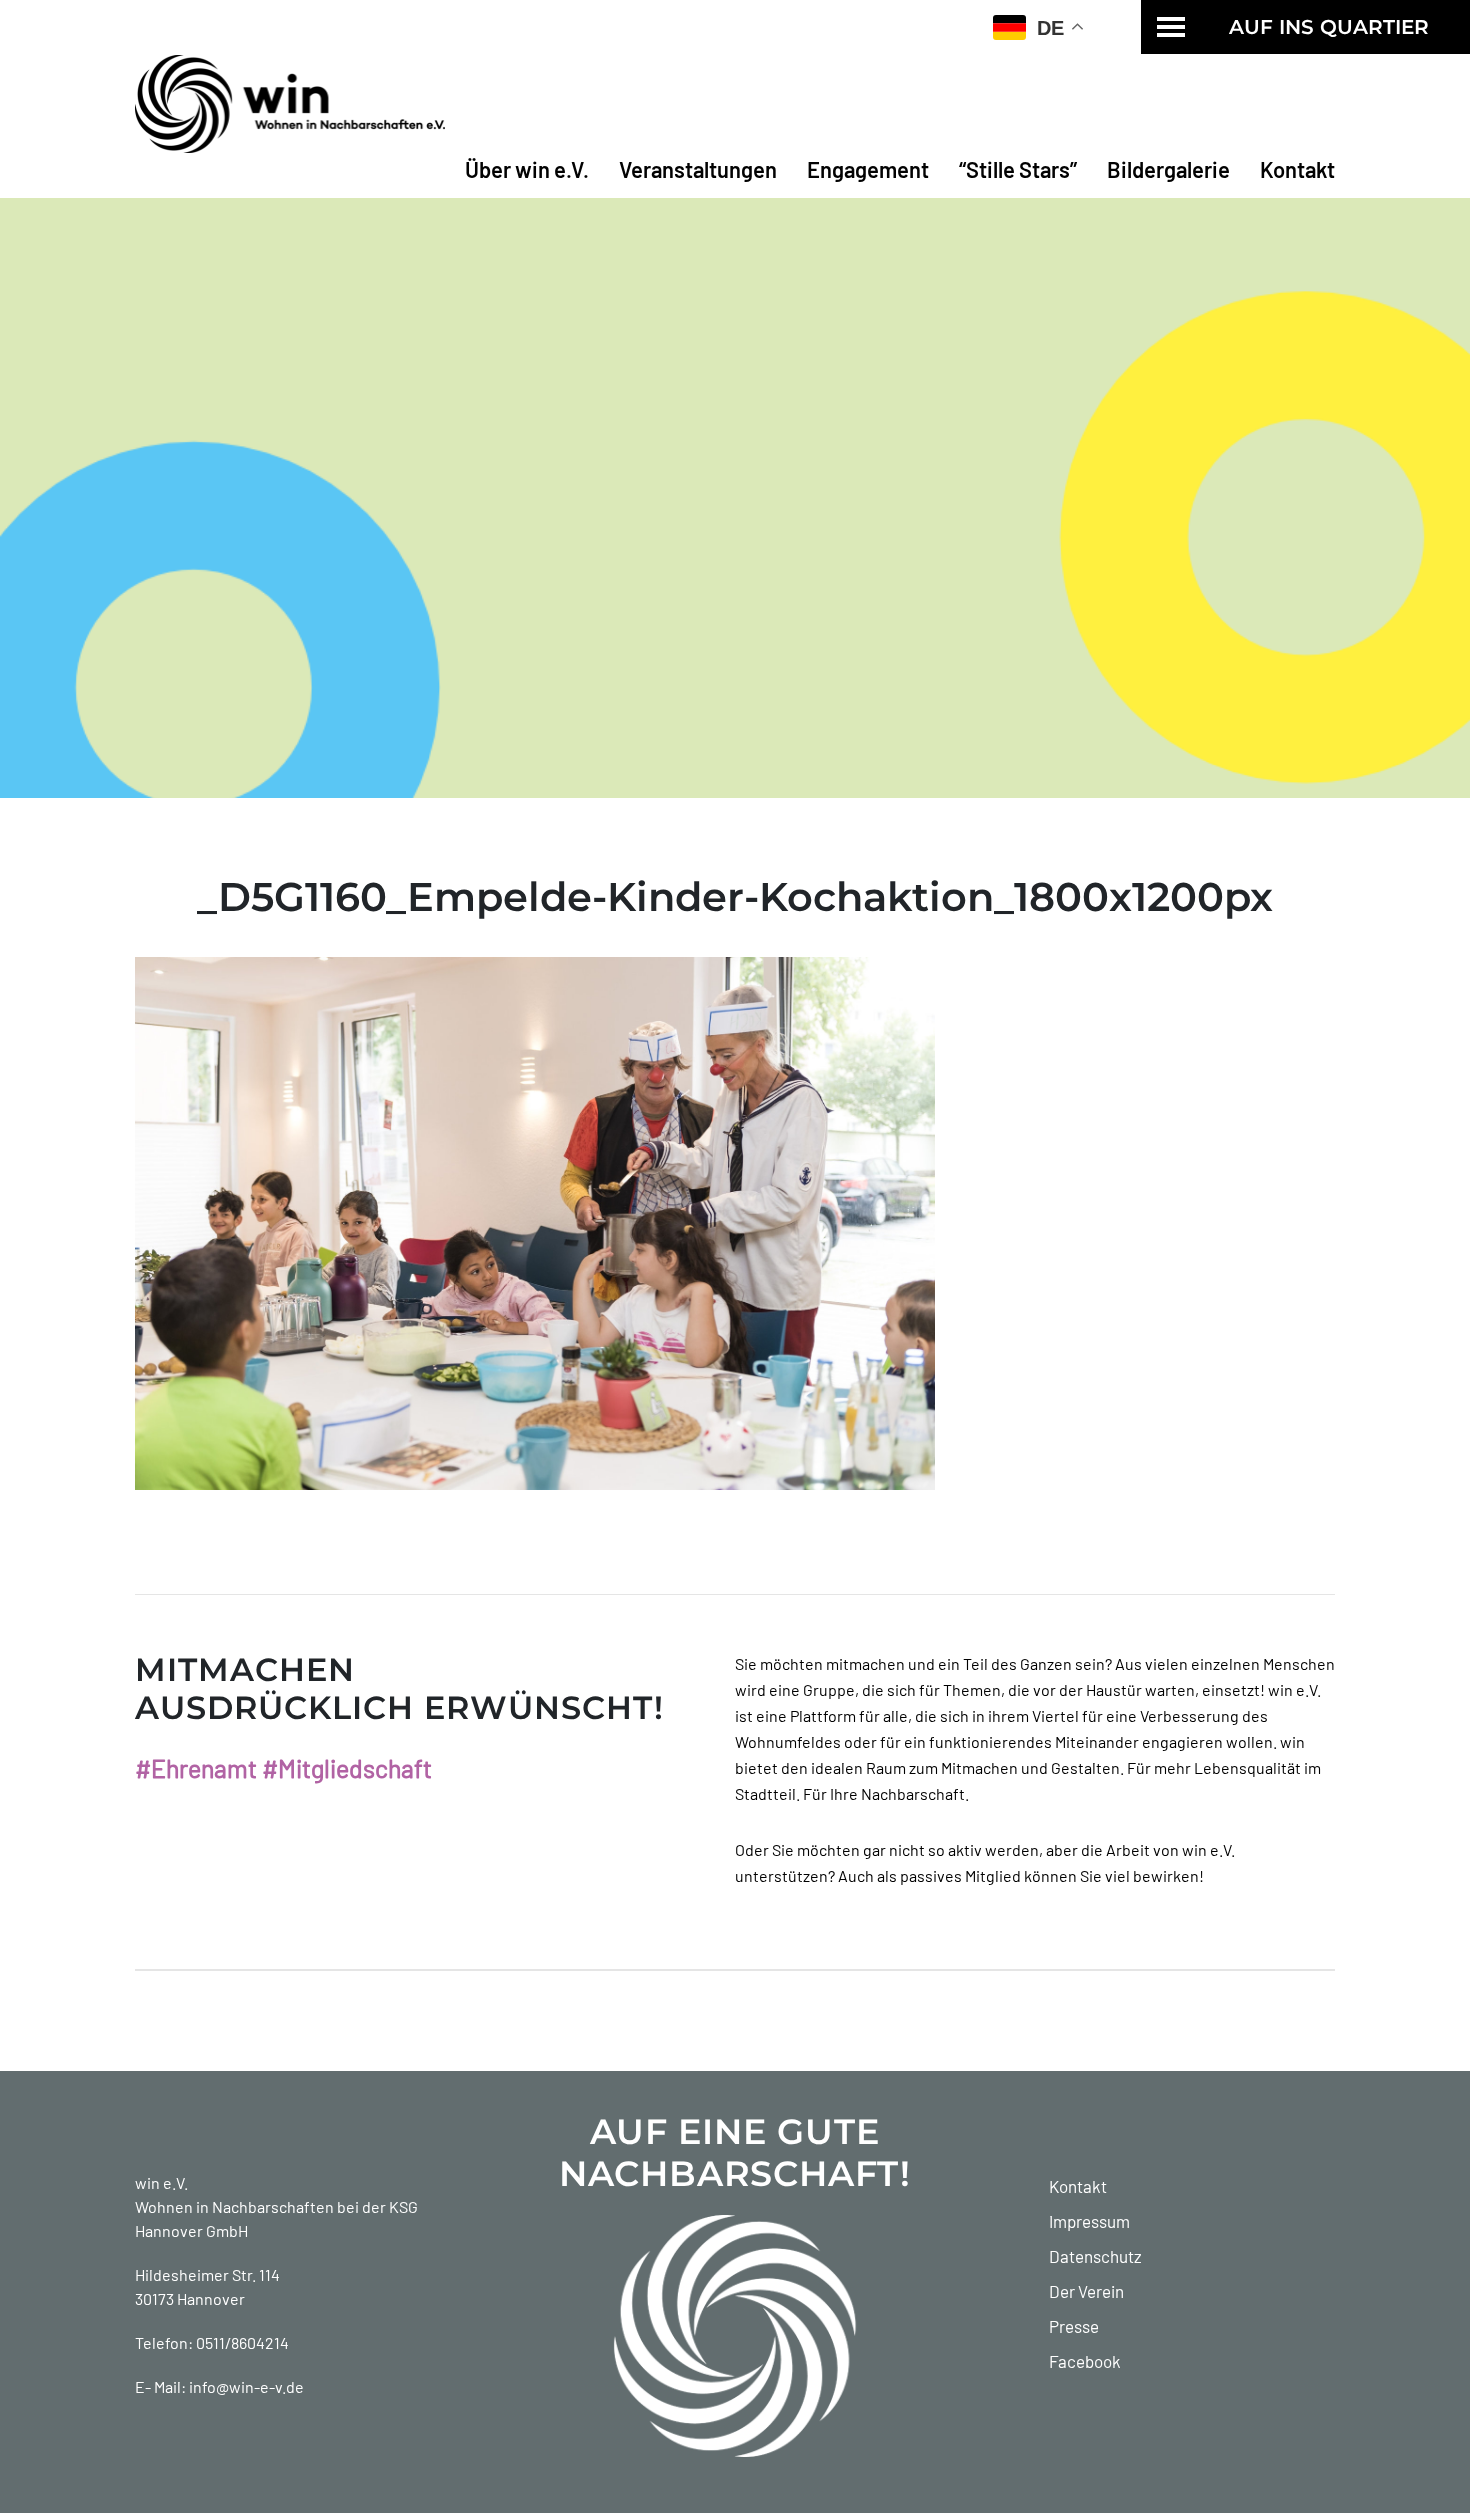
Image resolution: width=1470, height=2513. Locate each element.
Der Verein (1086, 2291)
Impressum (1089, 2221)
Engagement (868, 169)
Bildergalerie (1168, 169)
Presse (1074, 2326)
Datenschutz (1095, 2256)
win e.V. (161, 2182)
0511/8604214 (242, 2342)
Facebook (1085, 2361)
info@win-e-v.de (246, 2386)
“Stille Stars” (1018, 169)
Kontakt (1297, 169)
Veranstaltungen (698, 169)
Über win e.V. (527, 169)
